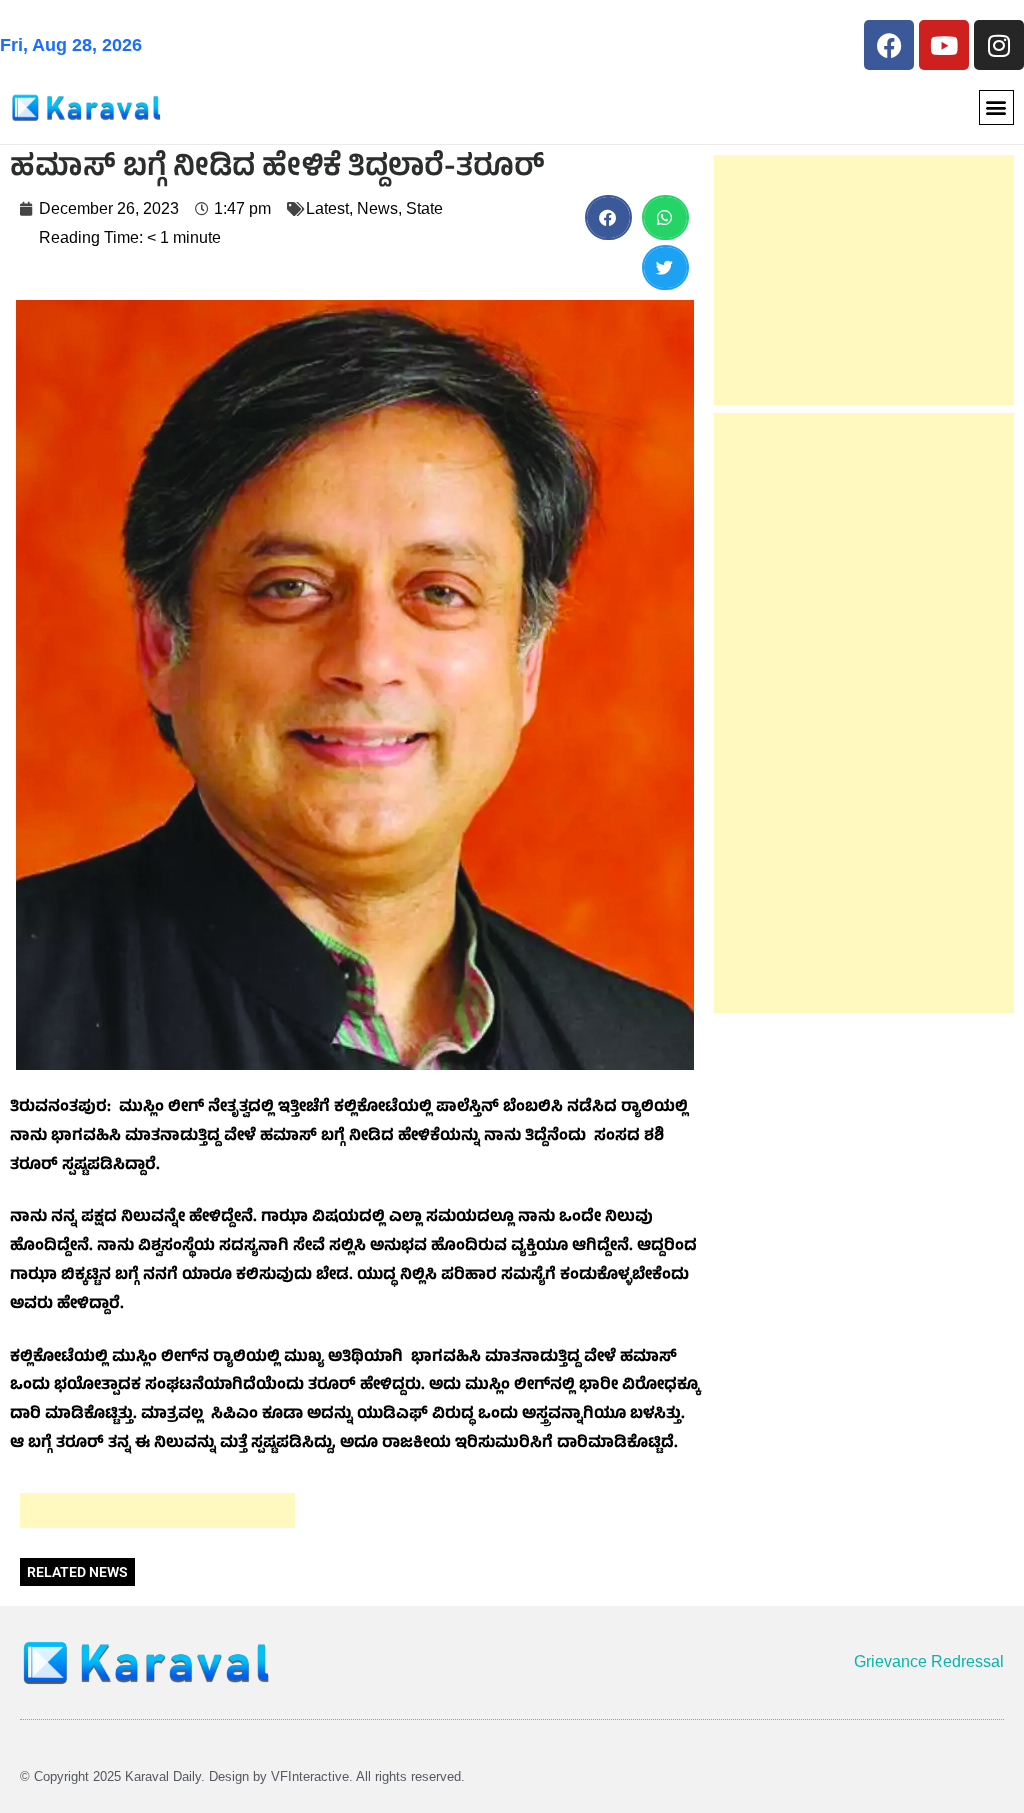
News (377, 208)
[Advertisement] (157, 1510)
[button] (996, 107)
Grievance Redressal (929, 1661)
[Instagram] (999, 45)
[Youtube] (944, 45)
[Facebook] (889, 45)
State (424, 208)
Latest (327, 208)
